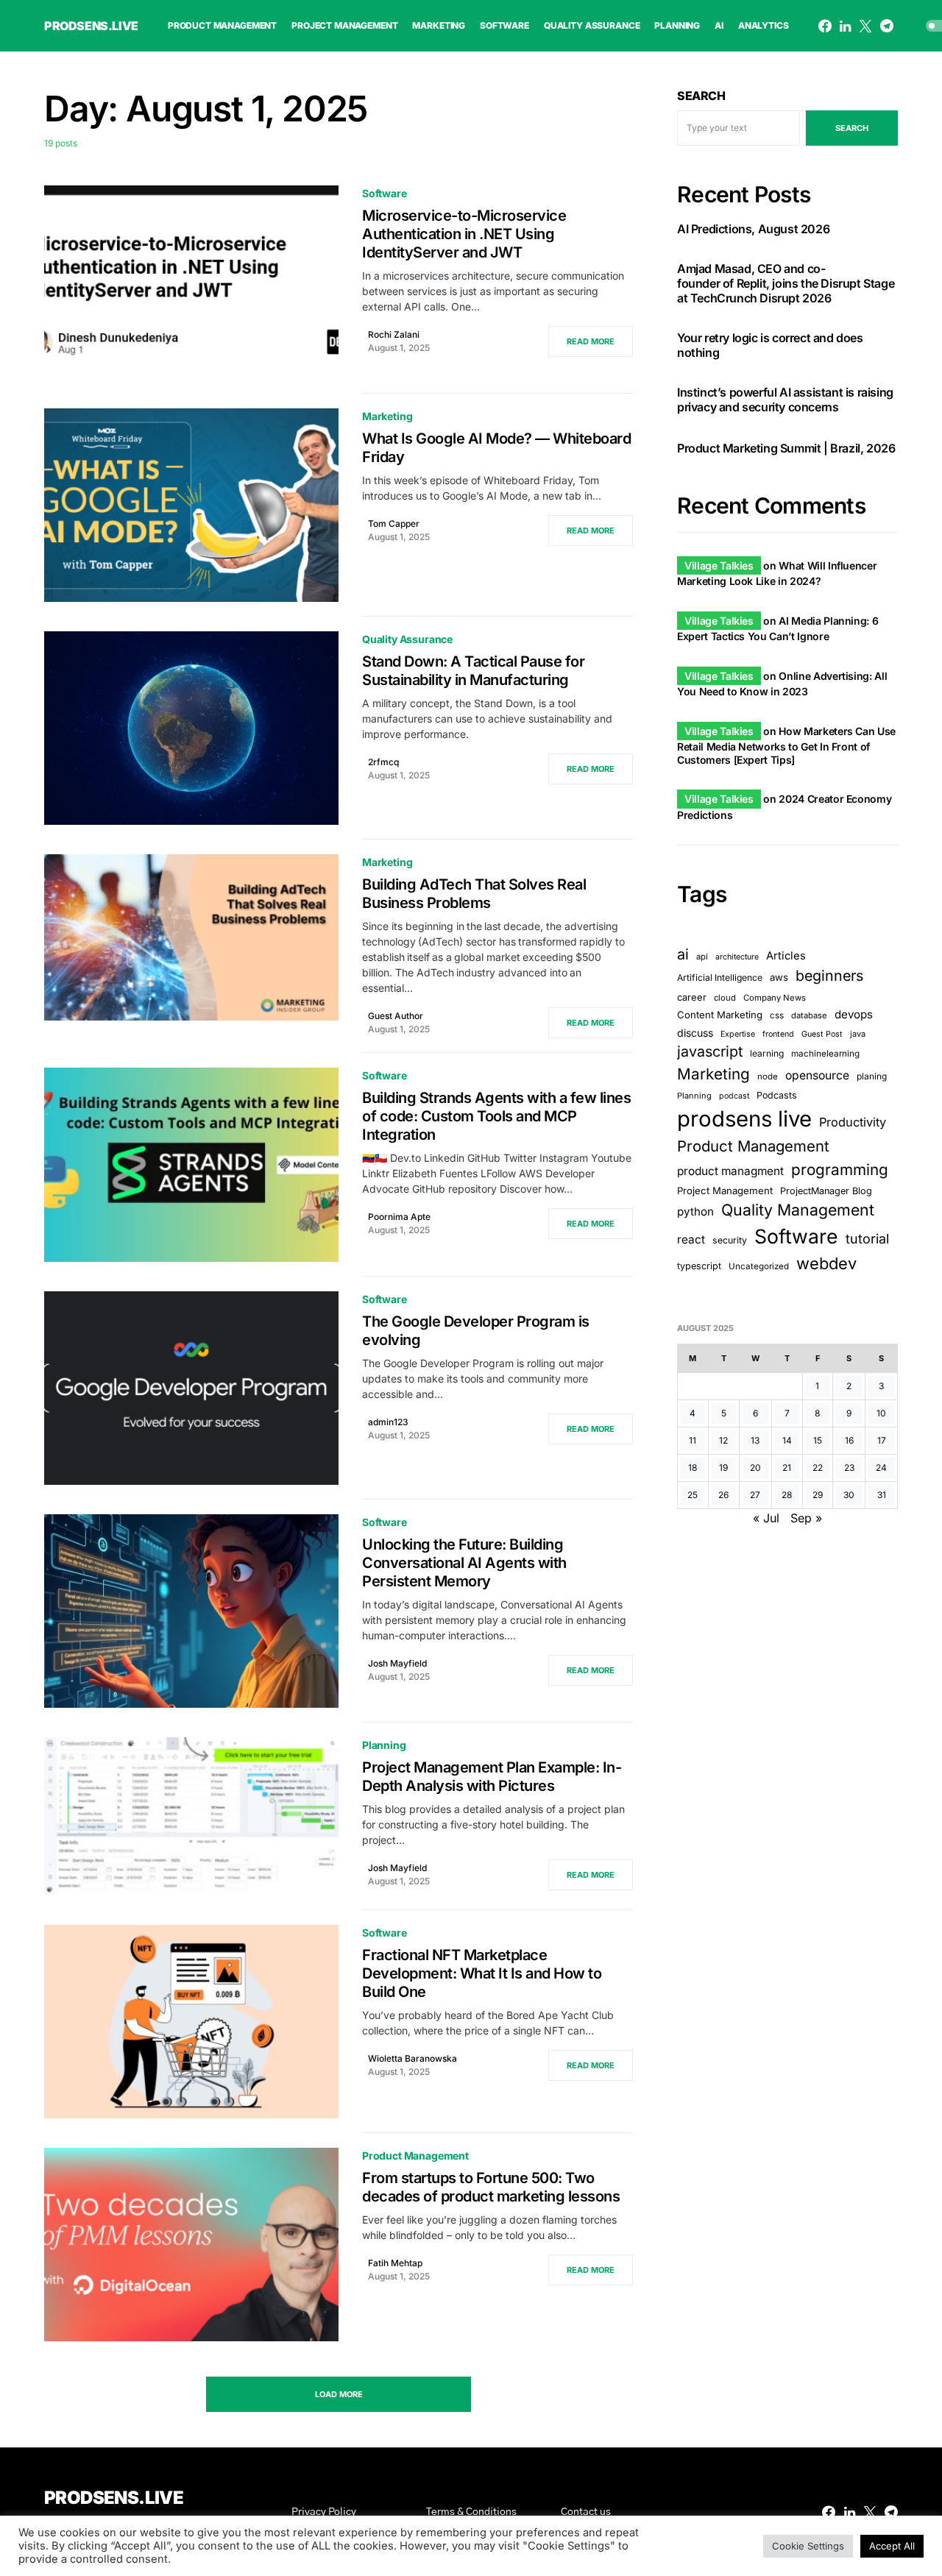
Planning (384, 1745)
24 (881, 1468)
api (702, 957)
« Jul (766, 1518)
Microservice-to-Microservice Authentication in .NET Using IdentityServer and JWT (464, 234)
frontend (778, 1034)
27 (755, 1495)
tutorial (867, 1239)
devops (854, 1014)
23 (849, 1468)
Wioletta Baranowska (412, 2058)
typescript (699, 1266)
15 (818, 1440)
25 (693, 1495)
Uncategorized (759, 1266)
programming (840, 1170)
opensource (817, 1076)
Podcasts (777, 1096)
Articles (786, 956)
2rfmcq (383, 762)
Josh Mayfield (397, 1663)
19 (723, 1468)
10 (881, 1413)
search (852, 128)
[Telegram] (887, 26)
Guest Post (822, 1034)
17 (882, 1440)
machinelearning (825, 1054)
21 (787, 1468)
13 (755, 1440)
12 (723, 1440)
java (858, 1034)
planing (872, 1077)
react (691, 1239)
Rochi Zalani (394, 334)
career (692, 997)
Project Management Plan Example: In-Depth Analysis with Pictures (492, 1777)
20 (755, 1468)
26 (723, 1495)
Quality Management (798, 1210)
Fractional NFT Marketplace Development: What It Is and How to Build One (482, 1973)
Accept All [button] (892, 2546)
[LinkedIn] (845, 26)
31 (882, 1495)
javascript (710, 1051)
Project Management (725, 1191)
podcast (734, 1097)
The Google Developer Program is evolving (476, 1331)
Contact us (586, 2512)
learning (767, 1053)
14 (787, 1440)
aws (779, 978)
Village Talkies (719, 565)
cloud (725, 998)
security (730, 1240)
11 (693, 1440)
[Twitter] (865, 26)
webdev (826, 1263)
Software (385, 193)
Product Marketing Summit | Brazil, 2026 (786, 449)
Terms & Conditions (471, 2512)
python (695, 1211)
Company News (775, 998)
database (809, 1015)
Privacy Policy (324, 2512)
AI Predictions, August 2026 (753, 230)
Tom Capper (394, 524)
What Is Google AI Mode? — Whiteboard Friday (496, 448)
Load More (339, 2394)
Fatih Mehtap (395, 2263)
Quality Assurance (407, 639)
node (768, 1077)
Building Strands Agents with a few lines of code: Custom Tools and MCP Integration (496, 1116)
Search (701, 96)
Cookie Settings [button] (808, 2546)
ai (683, 954)
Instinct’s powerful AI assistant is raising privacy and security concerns (785, 400)
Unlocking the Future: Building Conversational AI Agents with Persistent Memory (464, 1563)
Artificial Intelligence (720, 978)
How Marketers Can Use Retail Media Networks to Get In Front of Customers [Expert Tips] (786, 745)
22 (818, 1468)
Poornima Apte (399, 1217)
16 (849, 1440)
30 (849, 1495)
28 (787, 1495)
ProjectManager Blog (826, 1191)
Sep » (806, 1518)
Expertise (738, 1034)
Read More (591, 341)
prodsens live (744, 1120)
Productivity (853, 1123)
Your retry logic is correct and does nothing (770, 346)
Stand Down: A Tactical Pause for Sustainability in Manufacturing (473, 671)
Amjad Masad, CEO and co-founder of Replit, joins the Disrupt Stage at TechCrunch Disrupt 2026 (786, 284)
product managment (730, 1171)
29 (818, 1495)
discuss (695, 1033)
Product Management (415, 2155)
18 (693, 1468)
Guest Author (396, 1016)
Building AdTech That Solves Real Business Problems (474, 894)
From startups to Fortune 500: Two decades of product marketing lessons (491, 2187)
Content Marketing (720, 1015)
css (777, 1015)
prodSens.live (91, 26)
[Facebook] (825, 26)
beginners (829, 976)
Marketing (387, 416)
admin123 (388, 1422)
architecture (737, 957)
